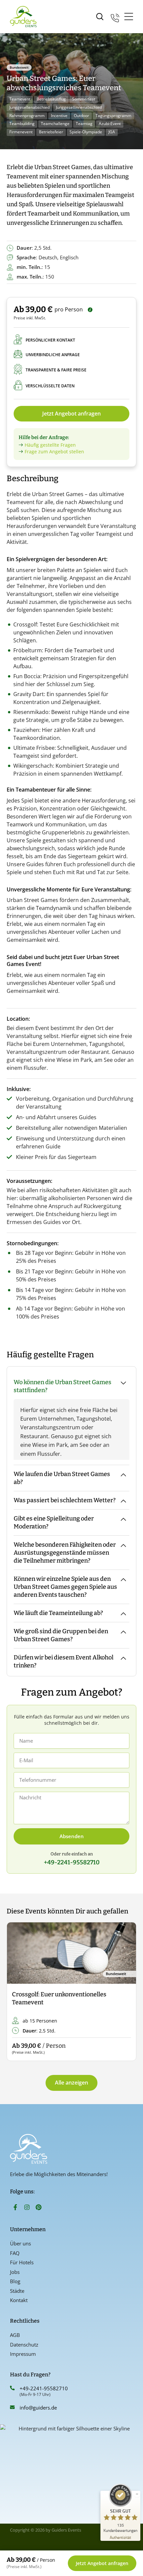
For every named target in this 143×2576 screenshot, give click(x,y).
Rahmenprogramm (27, 116)
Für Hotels (22, 2262)
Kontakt (19, 2300)
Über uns (20, 2243)
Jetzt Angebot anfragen (71, 414)
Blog (15, 2281)
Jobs (15, 2272)
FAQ (15, 2253)
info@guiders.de (39, 2408)
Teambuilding (22, 124)
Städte (17, 2291)
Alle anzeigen (71, 2083)
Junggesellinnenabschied (79, 107)
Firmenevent (21, 132)
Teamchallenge (55, 124)
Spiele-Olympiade (86, 132)
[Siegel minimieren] (137, 2494)
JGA (112, 132)
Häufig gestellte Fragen (50, 445)
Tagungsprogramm (113, 116)
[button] (17, 1992)
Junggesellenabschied (29, 107)
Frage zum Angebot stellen (54, 451)
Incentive (59, 116)
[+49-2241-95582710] (12, 2388)
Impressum (23, 2354)
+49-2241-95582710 (44, 2388)
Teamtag (84, 124)
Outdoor (81, 116)
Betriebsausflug (51, 99)
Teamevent (20, 99)
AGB (15, 2335)
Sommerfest (84, 99)
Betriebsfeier (51, 132)
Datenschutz (24, 2345)
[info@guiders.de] (12, 2407)
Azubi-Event (110, 124)
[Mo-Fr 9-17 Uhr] (115, 17)
